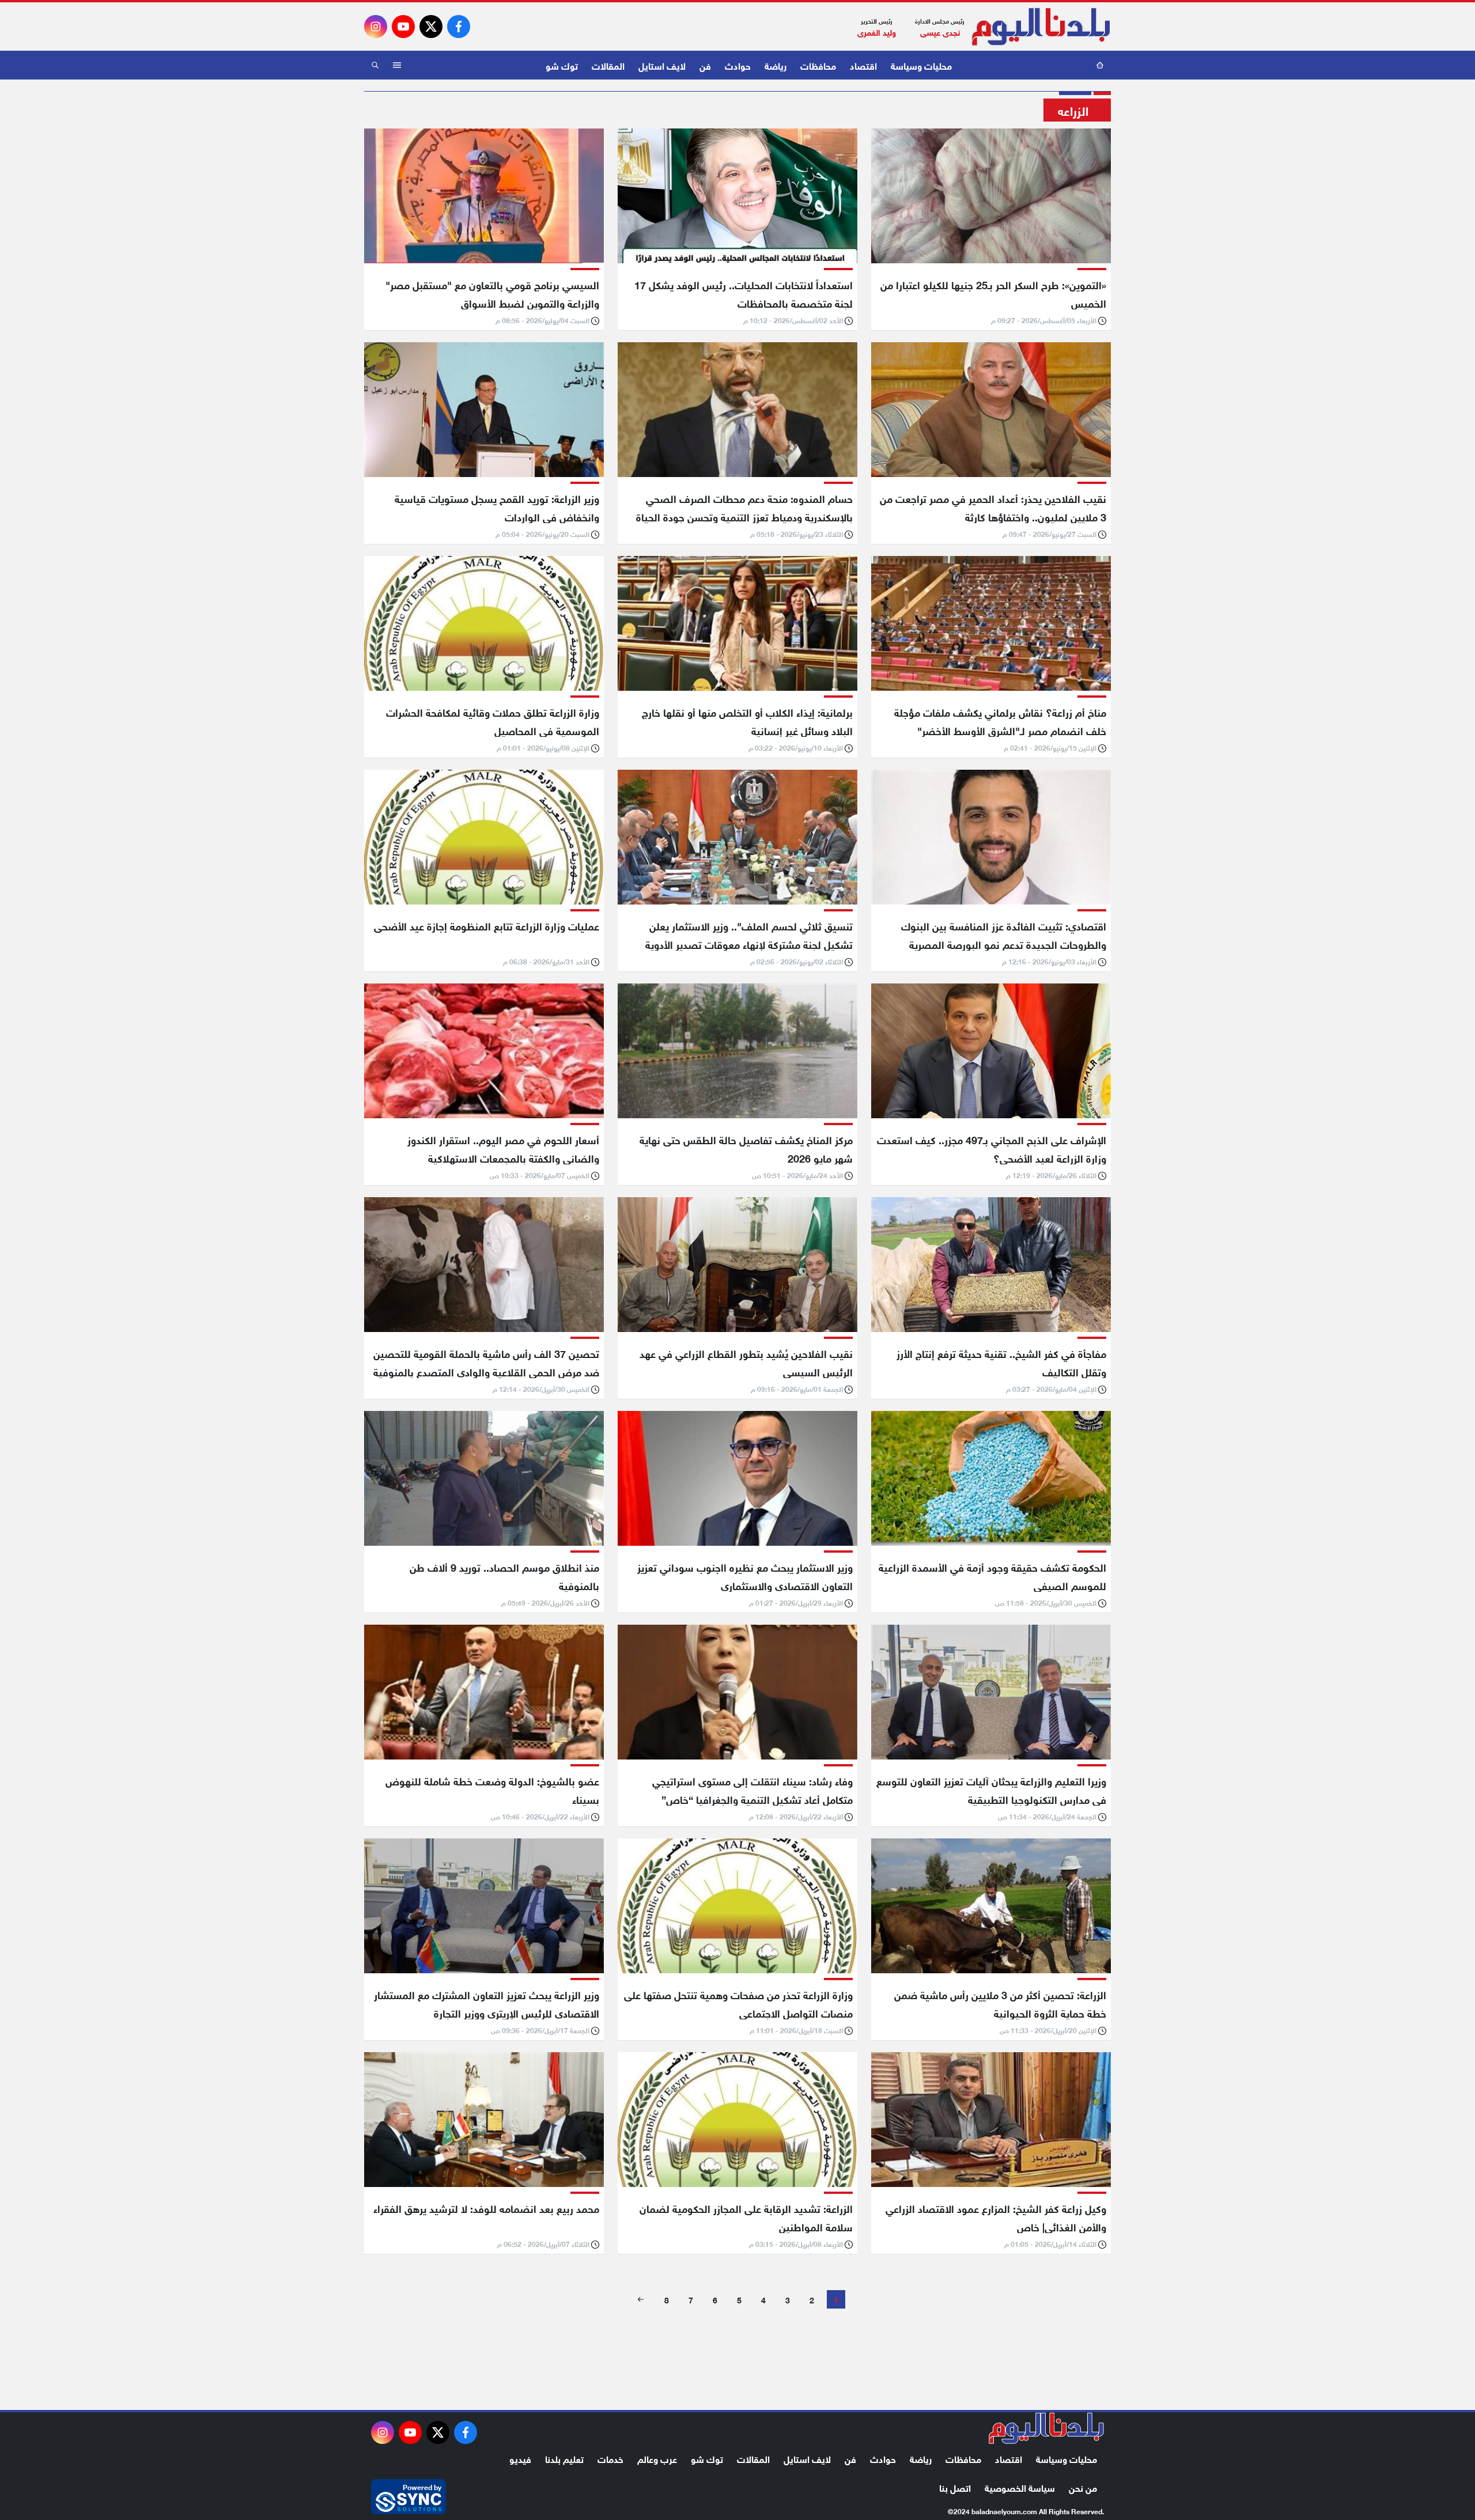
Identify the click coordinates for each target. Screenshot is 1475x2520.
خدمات (610, 2458)
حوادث (738, 65)
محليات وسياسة (921, 65)
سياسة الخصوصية (1020, 2487)
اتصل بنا (955, 2487)
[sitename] (1046, 2428)
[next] (641, 2299)
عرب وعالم (657, 2458)
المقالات (608, 65)
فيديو (520, 2458)
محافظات (818, 65)
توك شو (562, 65)
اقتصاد (863, 65)
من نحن (1083, 2487)
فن (705, 65)
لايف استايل (662, 65)
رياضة (776, 65)
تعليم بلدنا (564, 2458)
